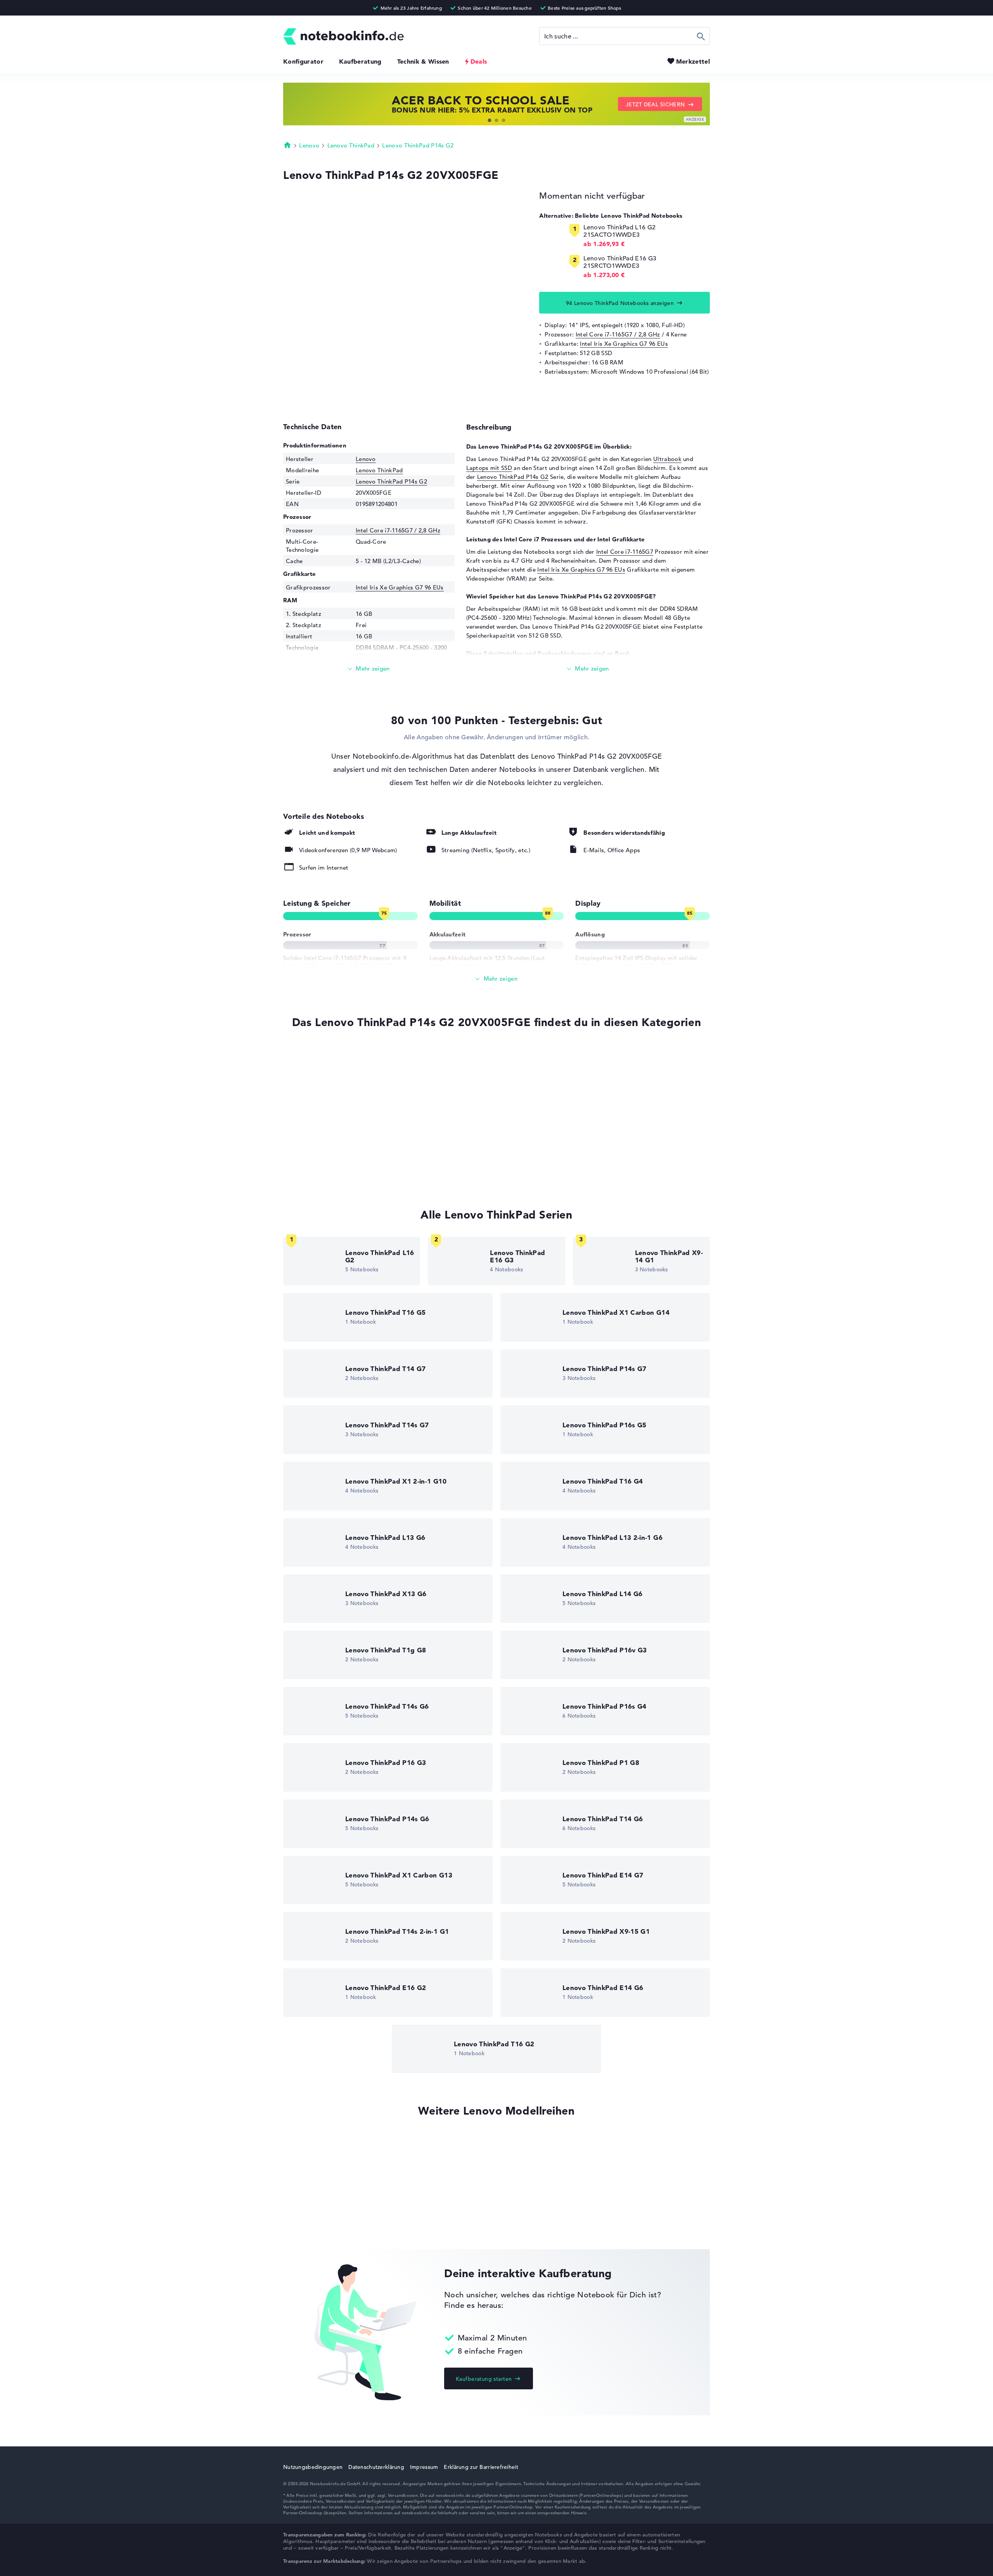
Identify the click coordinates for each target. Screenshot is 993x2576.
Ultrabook (667, 459)
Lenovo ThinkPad (351, 145)
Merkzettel (693, 61)
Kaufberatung (360, 61)
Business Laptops (307, 1100)
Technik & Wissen (423, 61)
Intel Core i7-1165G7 (625, 552)
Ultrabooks (299, 1085)
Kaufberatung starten (484, 2379)
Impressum (424, 2467)
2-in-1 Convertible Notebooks (324, 1114)
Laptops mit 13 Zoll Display (321, 1129)
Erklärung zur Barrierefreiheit (481, 2467)
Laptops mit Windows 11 (317, 1070)
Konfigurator (303, 61)
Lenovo (309, 145)
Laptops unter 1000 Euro (317, 1159)
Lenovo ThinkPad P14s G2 (418, 145)
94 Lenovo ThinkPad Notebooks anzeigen (620, 303)
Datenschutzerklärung (376, 2467)
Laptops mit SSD (489, 468)
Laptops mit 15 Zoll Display (321, 1173)
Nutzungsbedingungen (313, 2467)
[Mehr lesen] (369, 669)
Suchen (701, 36)
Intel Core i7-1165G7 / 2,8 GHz (618, 334)
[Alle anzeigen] (496, 979)
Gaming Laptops (306, 1144)
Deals (479, 61)
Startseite (287, 145)
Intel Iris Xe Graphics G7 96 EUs (624, 344)
